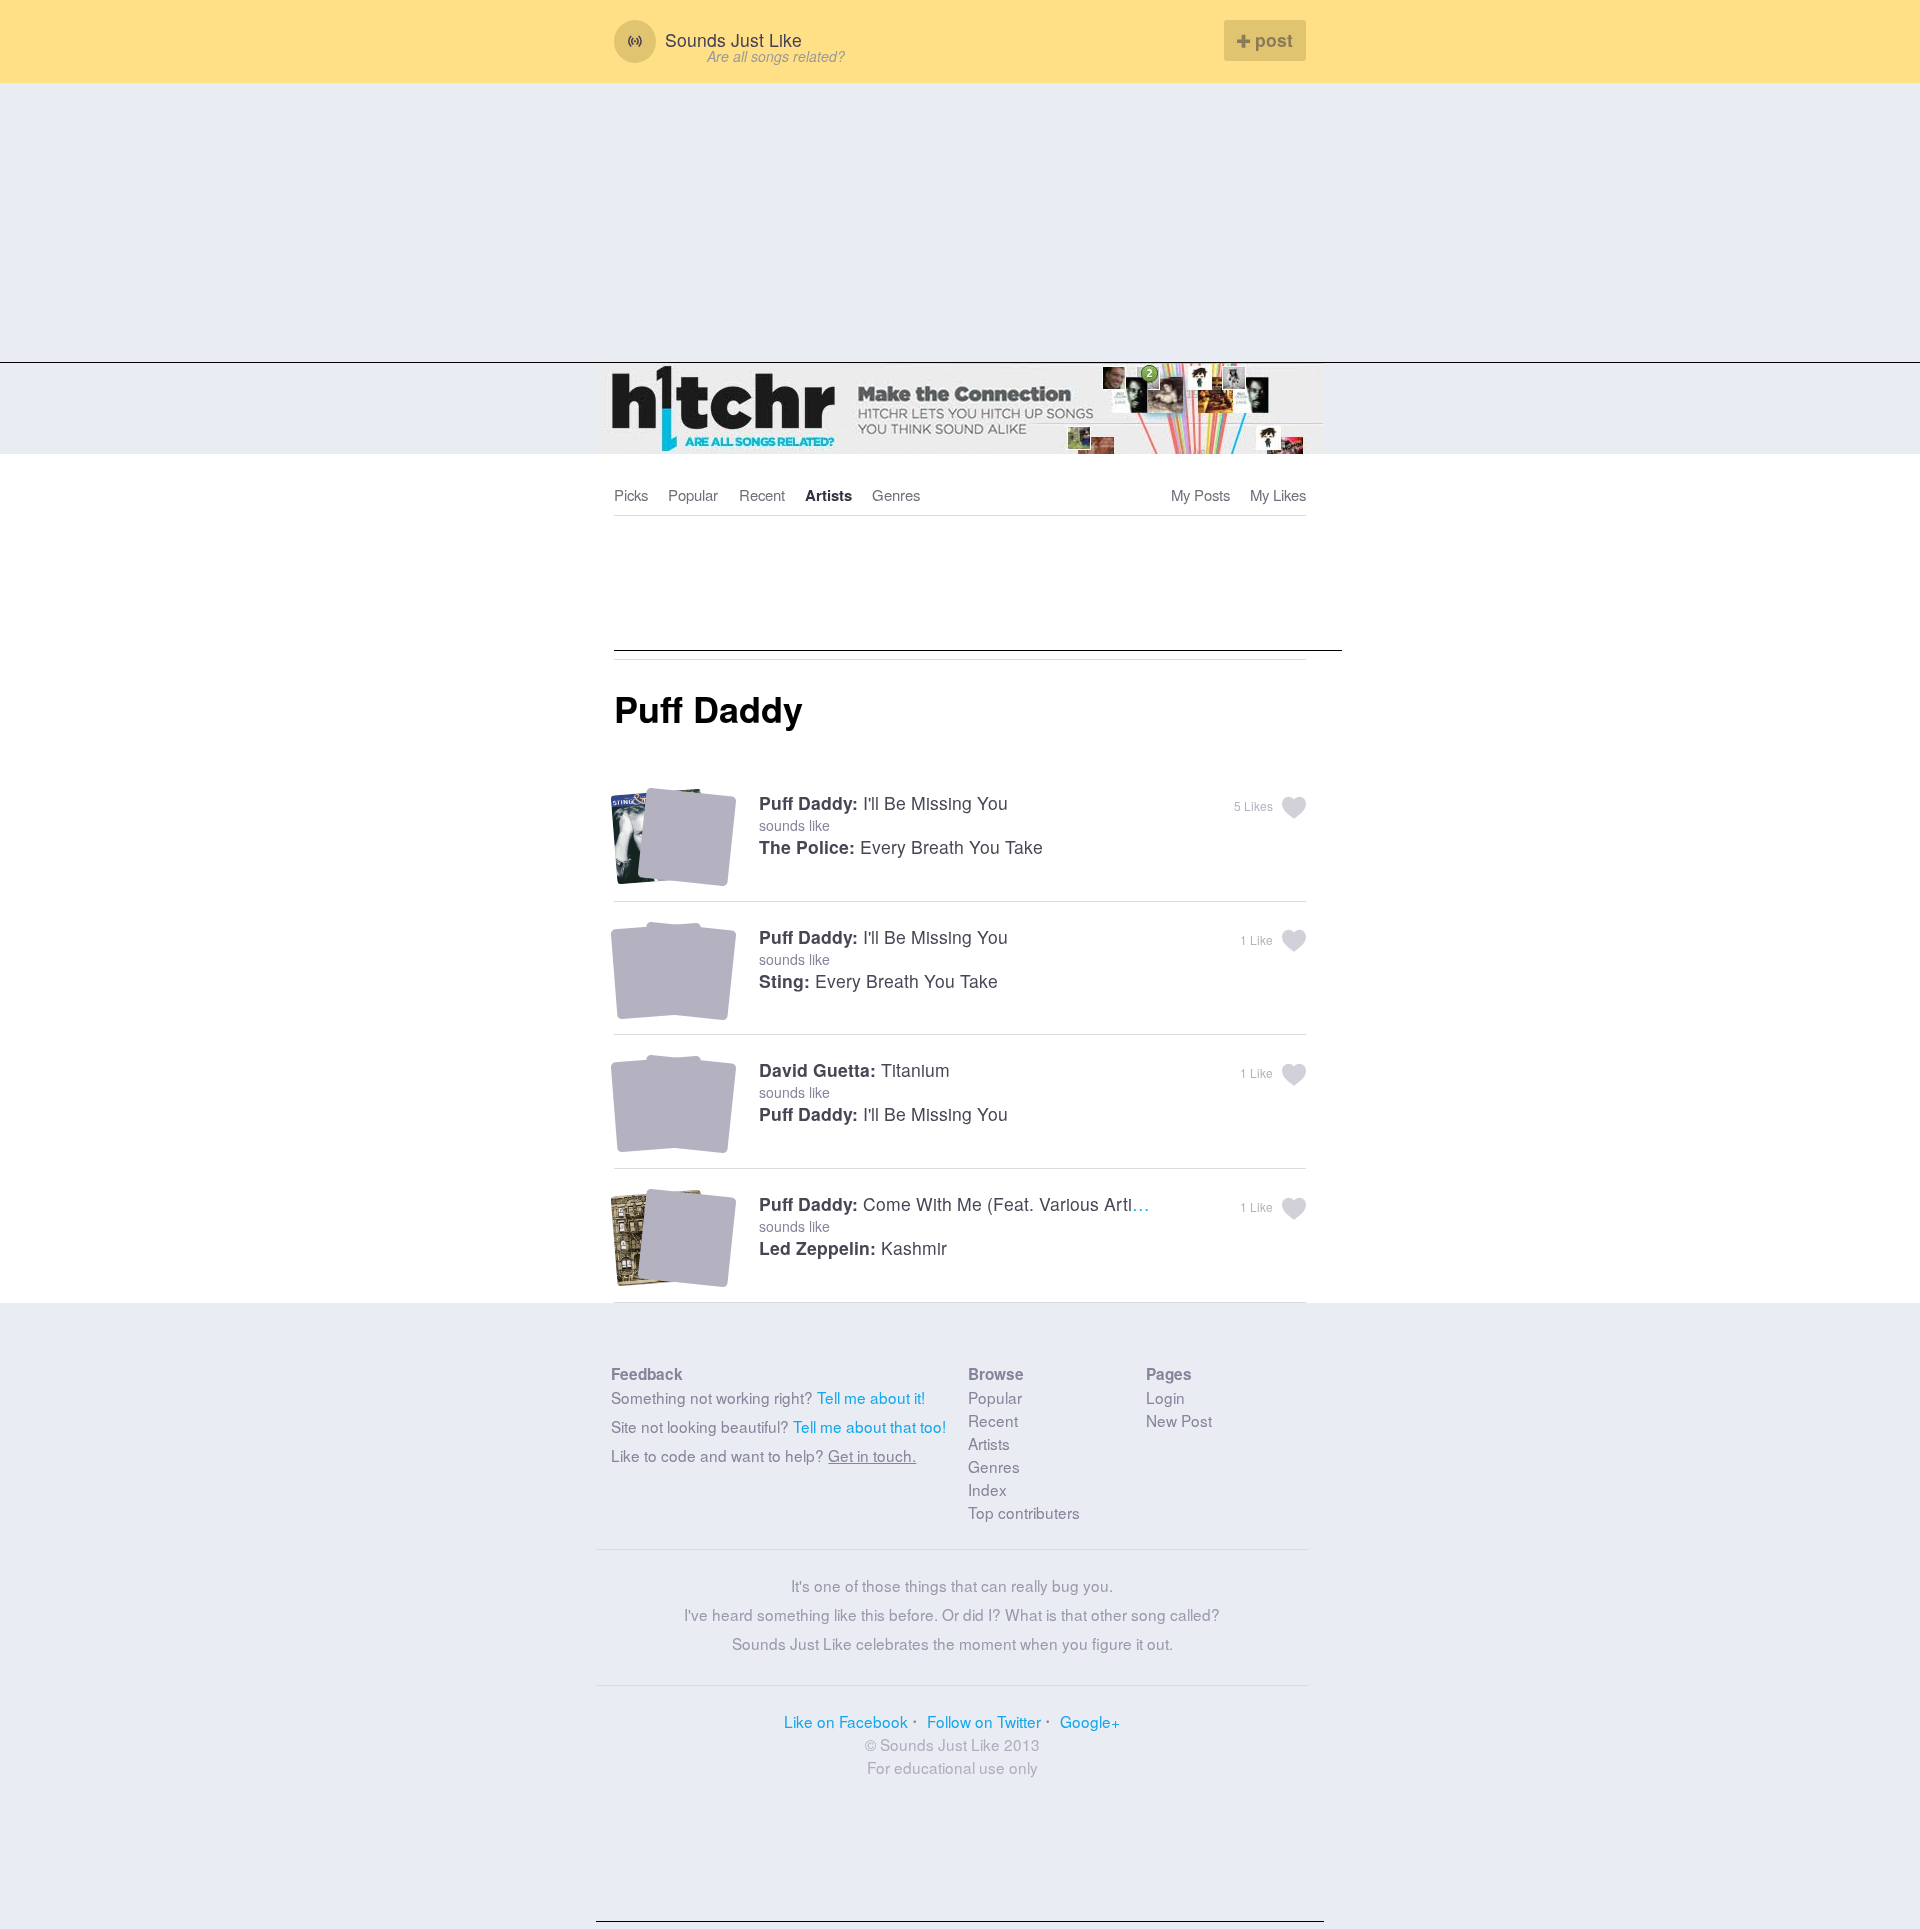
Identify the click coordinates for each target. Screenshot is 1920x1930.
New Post (1179, 1420)
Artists (828, 495)
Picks (631, 494)
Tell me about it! (871, 1397)
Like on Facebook (846, 1721)
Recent (762, 494)
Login (1165, 1397)
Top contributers (1024, 1512)
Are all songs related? (776, 56)
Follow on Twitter (984, 1721)
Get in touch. (872, 1455)
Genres (896, 494)
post (1271, 39)
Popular (693, 494)
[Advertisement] (960, 223)
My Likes (1278, 494)
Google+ (1090, 1721)
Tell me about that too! (869, 1426)
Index (987, 1489)
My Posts (1200, 494)
